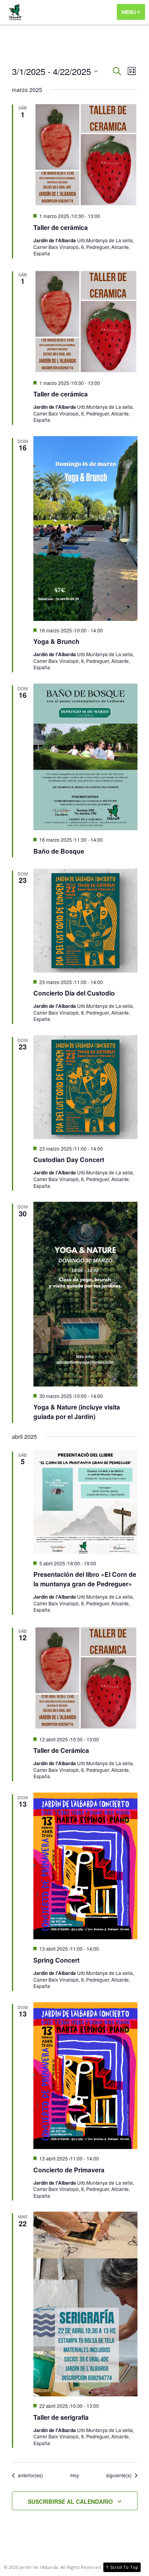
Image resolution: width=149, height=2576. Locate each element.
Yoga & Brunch (56, 641)
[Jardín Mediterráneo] (74, 12)
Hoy (75, 2475)
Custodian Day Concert (69, 1160)
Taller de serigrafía (61, 2417)
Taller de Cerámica (61, 1750)
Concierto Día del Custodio (74, 993)
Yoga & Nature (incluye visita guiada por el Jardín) (77, 1412)
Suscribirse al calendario (70, 2501)
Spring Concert (56, 1960)
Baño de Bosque (59, 851)
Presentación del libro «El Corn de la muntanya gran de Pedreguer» (85, 1579)
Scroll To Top (122, 2567)
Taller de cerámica (61, 227)
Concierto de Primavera (69, 2170)
